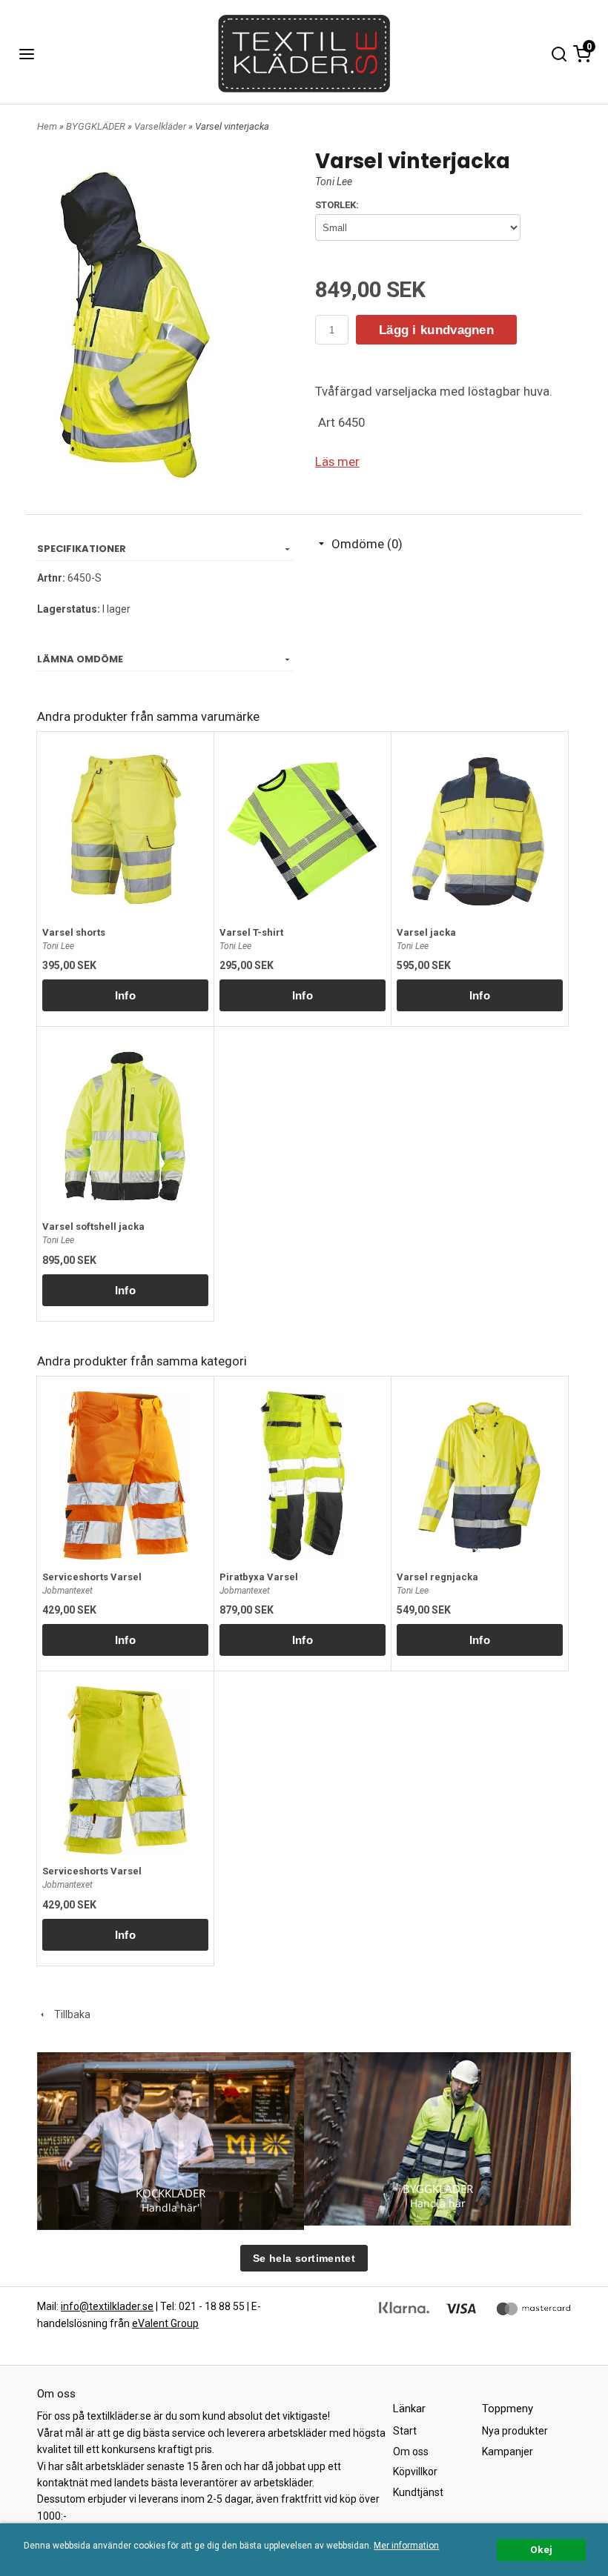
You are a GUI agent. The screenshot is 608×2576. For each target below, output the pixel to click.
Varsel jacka (426, 932)
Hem (47, 126)
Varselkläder (161, 126)
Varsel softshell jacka (93, 1227)
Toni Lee (334, 182)
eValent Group (165, 2323)
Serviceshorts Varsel (92, 1577)
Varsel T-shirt (251, 932)
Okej (541, 2549)
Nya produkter (515, 2431)
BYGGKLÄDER (97, 126)
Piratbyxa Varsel (259, 1577)
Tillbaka (69, 2014)
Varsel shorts (74, 932)
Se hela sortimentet (304, 2258)
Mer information (406, 2546)
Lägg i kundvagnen (436, 330)
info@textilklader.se (107, 2306)
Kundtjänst (418, 2492)
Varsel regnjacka (437, 1577)
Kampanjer (508, 2452)
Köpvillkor (415, 2472)
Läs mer (337, 462)
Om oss (411, 2452)
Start (405, 2431)
